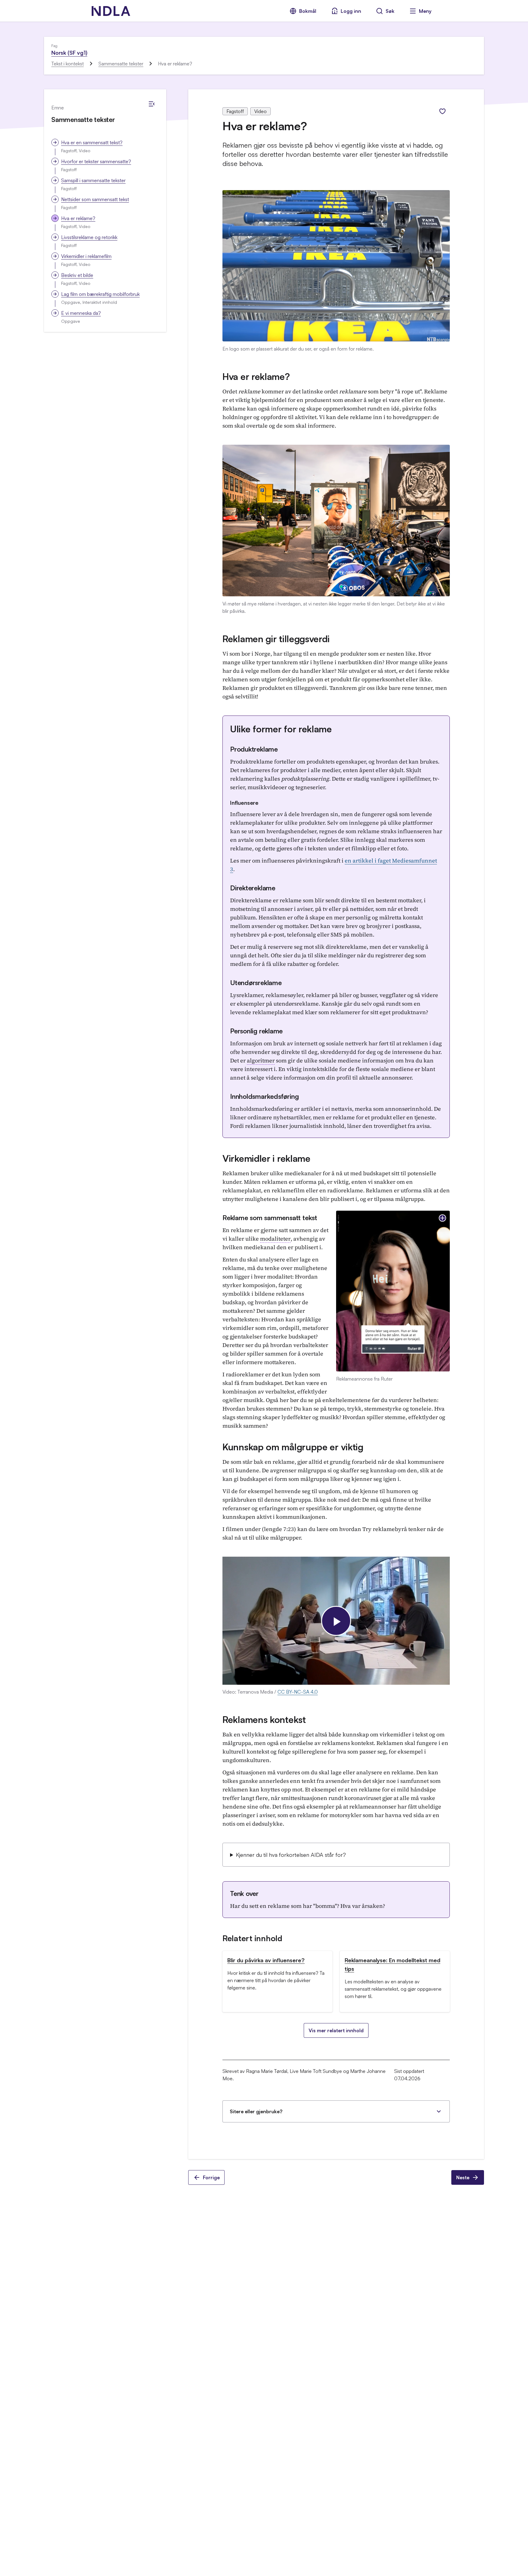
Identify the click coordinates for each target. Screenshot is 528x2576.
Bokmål (308, 11)
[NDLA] (111, 11)
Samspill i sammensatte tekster (93, 180)
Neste (463, 2177)
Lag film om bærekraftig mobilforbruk (100, 294)
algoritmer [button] (261, 1060)
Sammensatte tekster (121, 64)
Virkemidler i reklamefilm (86, 256)
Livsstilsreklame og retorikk (89, 237)
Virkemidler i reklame (266, 1158)
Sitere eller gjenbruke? (256, 2111)
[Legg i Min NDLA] (442, 111)
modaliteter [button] (275, 1239)
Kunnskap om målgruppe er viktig (293, 1447)
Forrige (211, 2177)
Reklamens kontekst (264, 1719)
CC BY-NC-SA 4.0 (298, 1692)
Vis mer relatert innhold (336, 2030)
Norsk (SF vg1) (69, 53)
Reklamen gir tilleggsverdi (276, 639)
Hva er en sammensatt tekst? (92, 142)
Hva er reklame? (78, 218)
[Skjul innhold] (152, 104)
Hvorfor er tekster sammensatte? (96, 161)
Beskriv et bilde (77, 275)
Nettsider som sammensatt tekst (95, 199)
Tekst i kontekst (68, 64)
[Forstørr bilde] (442, 1218)
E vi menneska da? (81, 313)
